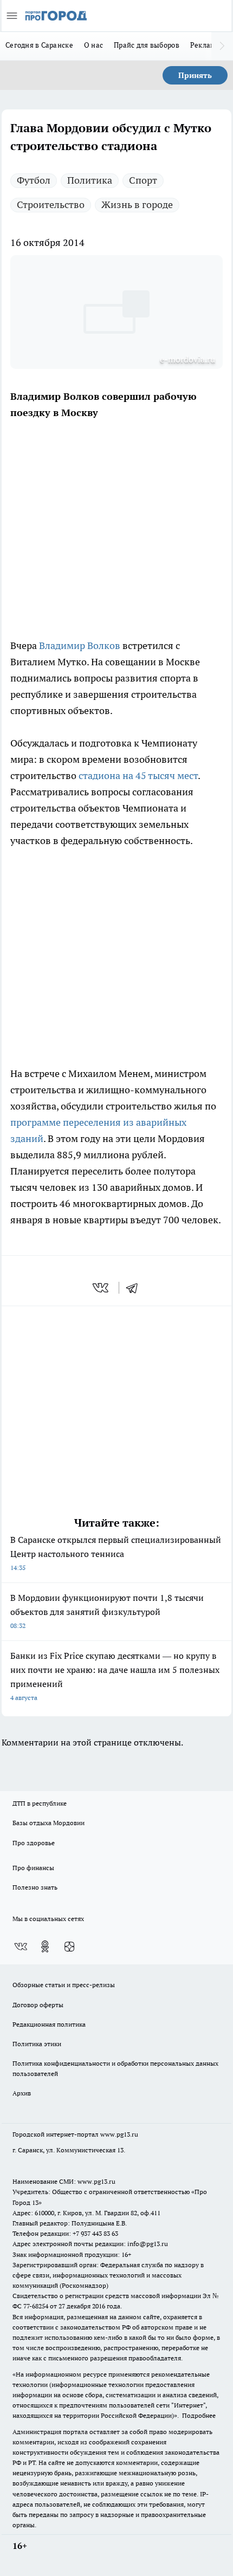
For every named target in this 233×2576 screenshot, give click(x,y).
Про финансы (33, 1868)
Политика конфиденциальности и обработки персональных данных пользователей (115, 2068)
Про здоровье (34, 1843)
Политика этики (37, 2044)
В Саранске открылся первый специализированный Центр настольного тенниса (116, 1553)
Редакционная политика (49, 2024)
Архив (22, 2093)
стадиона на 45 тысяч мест (138, 776)
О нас (93, 45)
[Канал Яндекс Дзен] (69, 1946)
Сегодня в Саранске (39, 45)
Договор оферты (38, 2005)
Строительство (51, 205)
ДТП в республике (40, 1803)
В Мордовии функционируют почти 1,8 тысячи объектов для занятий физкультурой (107, 1611)
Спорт (143, 180)
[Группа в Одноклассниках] (45, 1946)
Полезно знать (35, 1887)
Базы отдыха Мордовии (48, 1823)
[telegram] (135, 1288)
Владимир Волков (80, 645)
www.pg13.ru (119, 2134)
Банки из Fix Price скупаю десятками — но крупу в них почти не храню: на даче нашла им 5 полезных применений (115, 1676)
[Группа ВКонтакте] (21, 1946)
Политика (90, 180)
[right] (222, 46)
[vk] (102, 1288)
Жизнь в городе (137, 205)
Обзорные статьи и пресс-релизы (64, 1985)
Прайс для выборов (147, 45)
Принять (195, 75)
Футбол (34, 180)
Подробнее (199, 2415)
